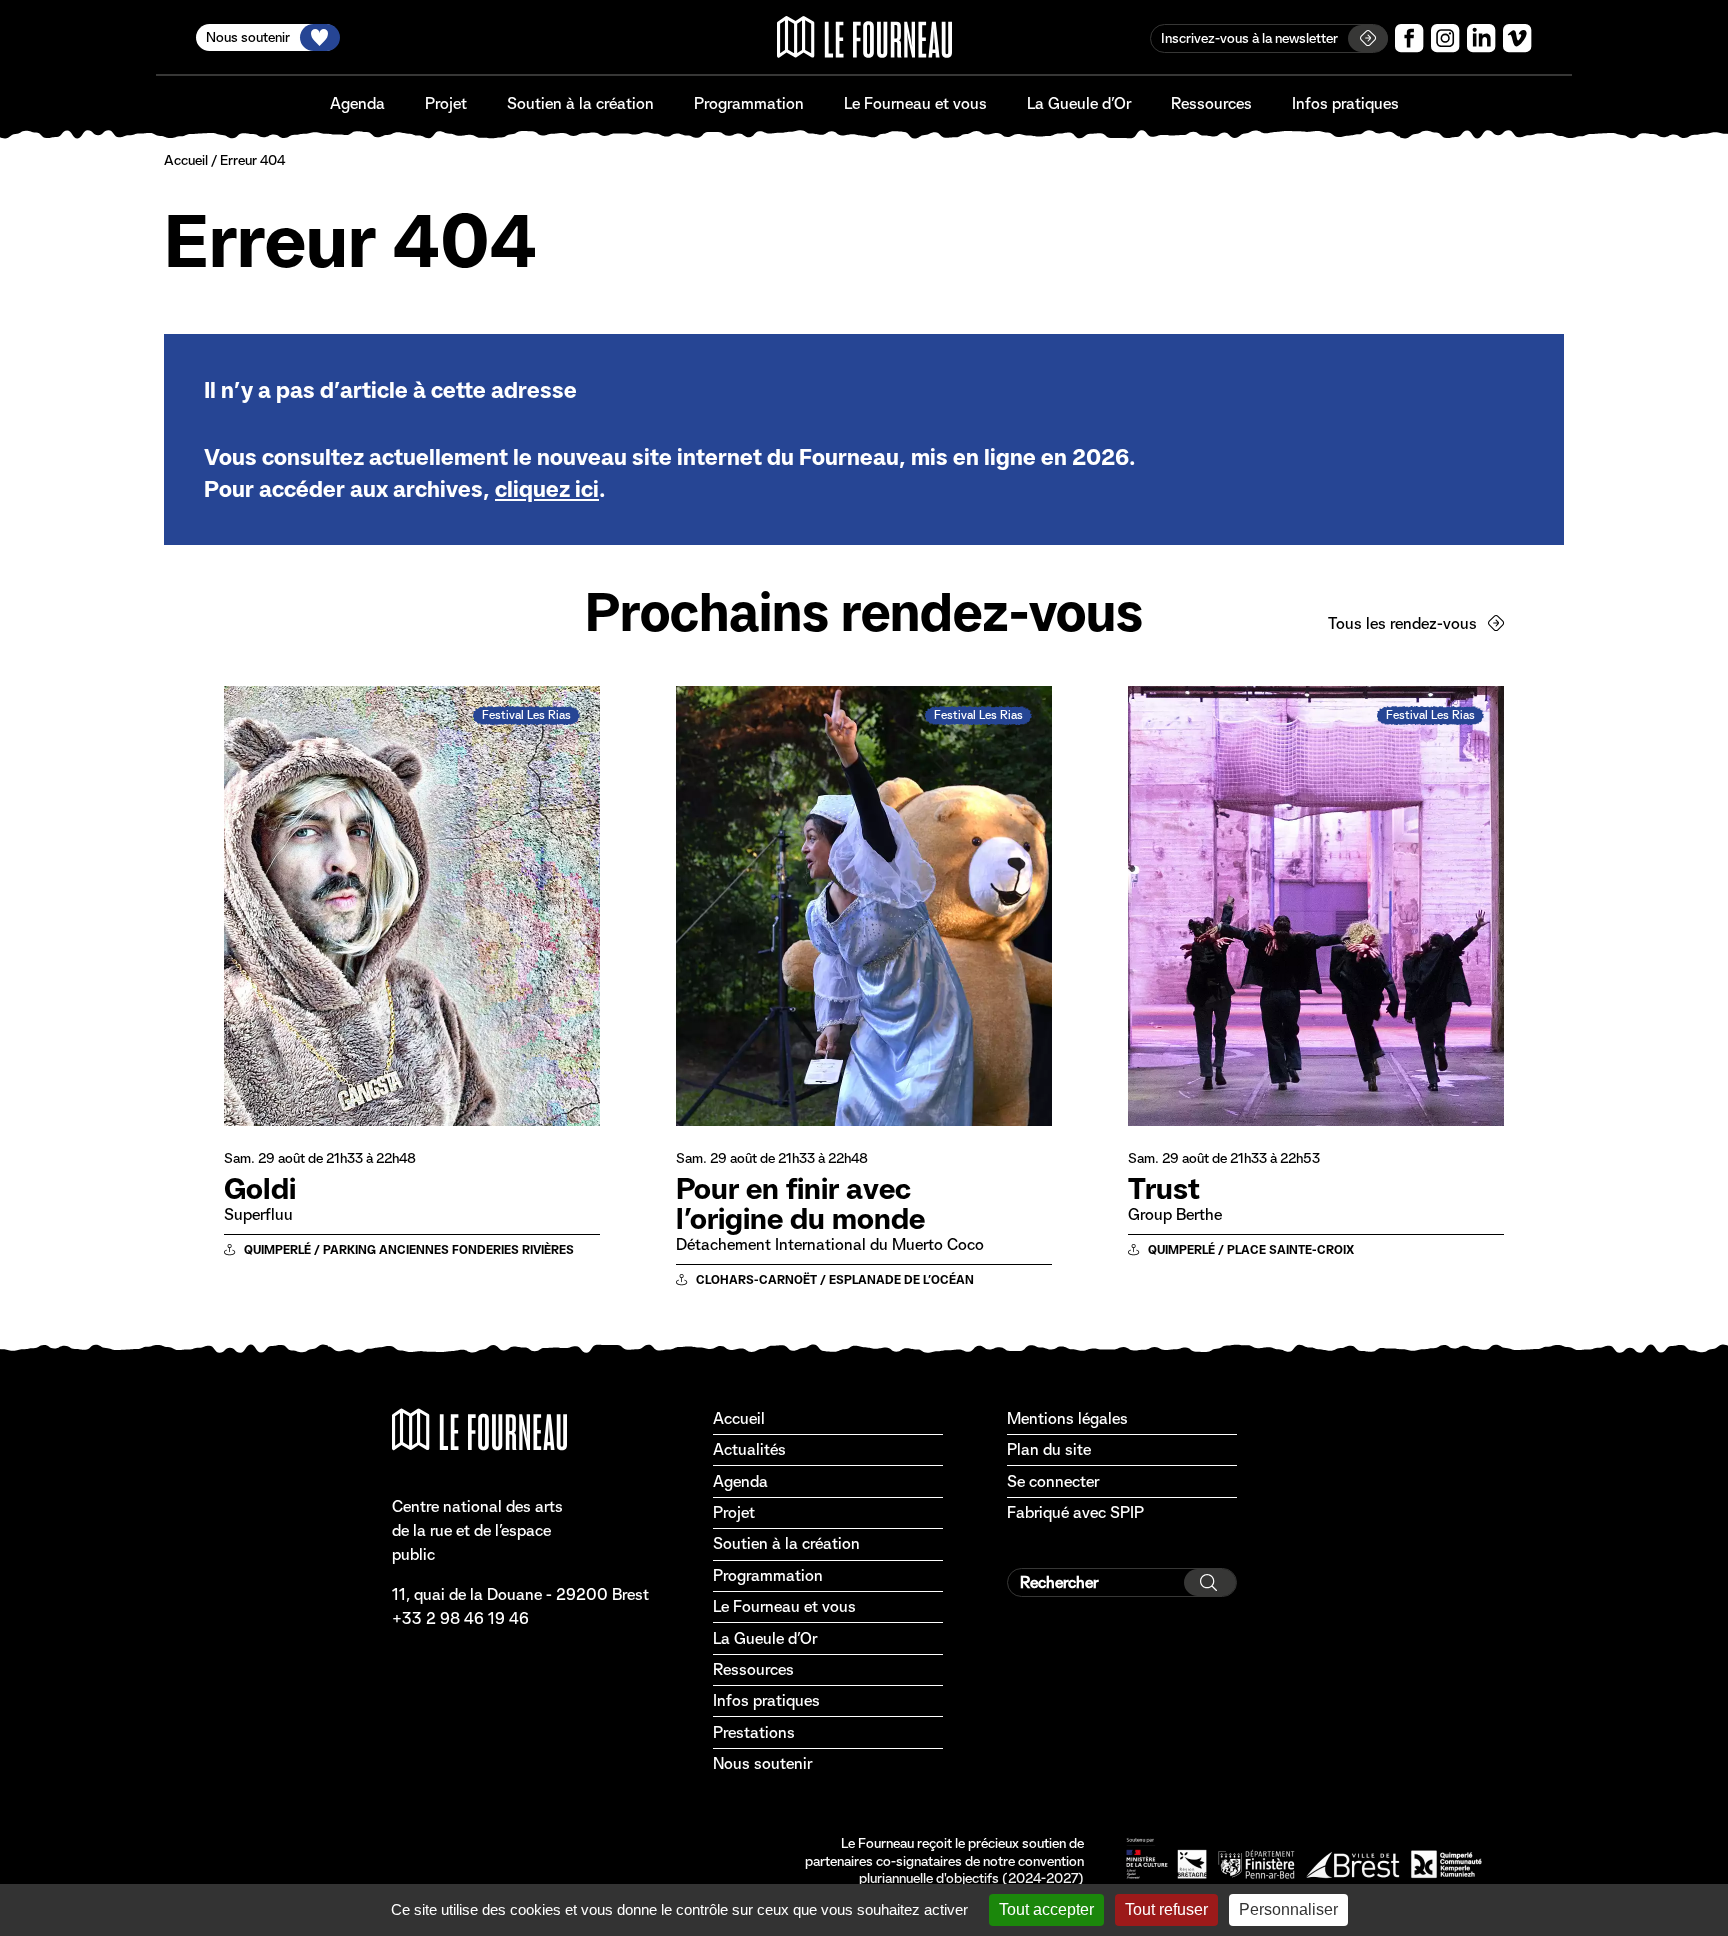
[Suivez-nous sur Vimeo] (1517, 38)
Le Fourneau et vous (915, 103)
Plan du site (1049, 1449)
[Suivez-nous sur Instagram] (1445, 38)
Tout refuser (1166, 1909)
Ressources (1211, 103)
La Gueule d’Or (1079, 103)
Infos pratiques (1345, 103)
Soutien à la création (580, 103)
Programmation (749, 103)
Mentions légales (1067, 1418)
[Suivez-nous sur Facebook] (1409, 38)
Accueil (186, 160)
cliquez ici (547, 489)
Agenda (357, 103)
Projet (446, 103)
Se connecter (1053, 1481)
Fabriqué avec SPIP (1075, 1512)
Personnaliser (1288, 1909)
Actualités (749, 1449)
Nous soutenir (762, 1763)
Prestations (754, 1732)
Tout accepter (1046, 1909)
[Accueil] (864, 37)
